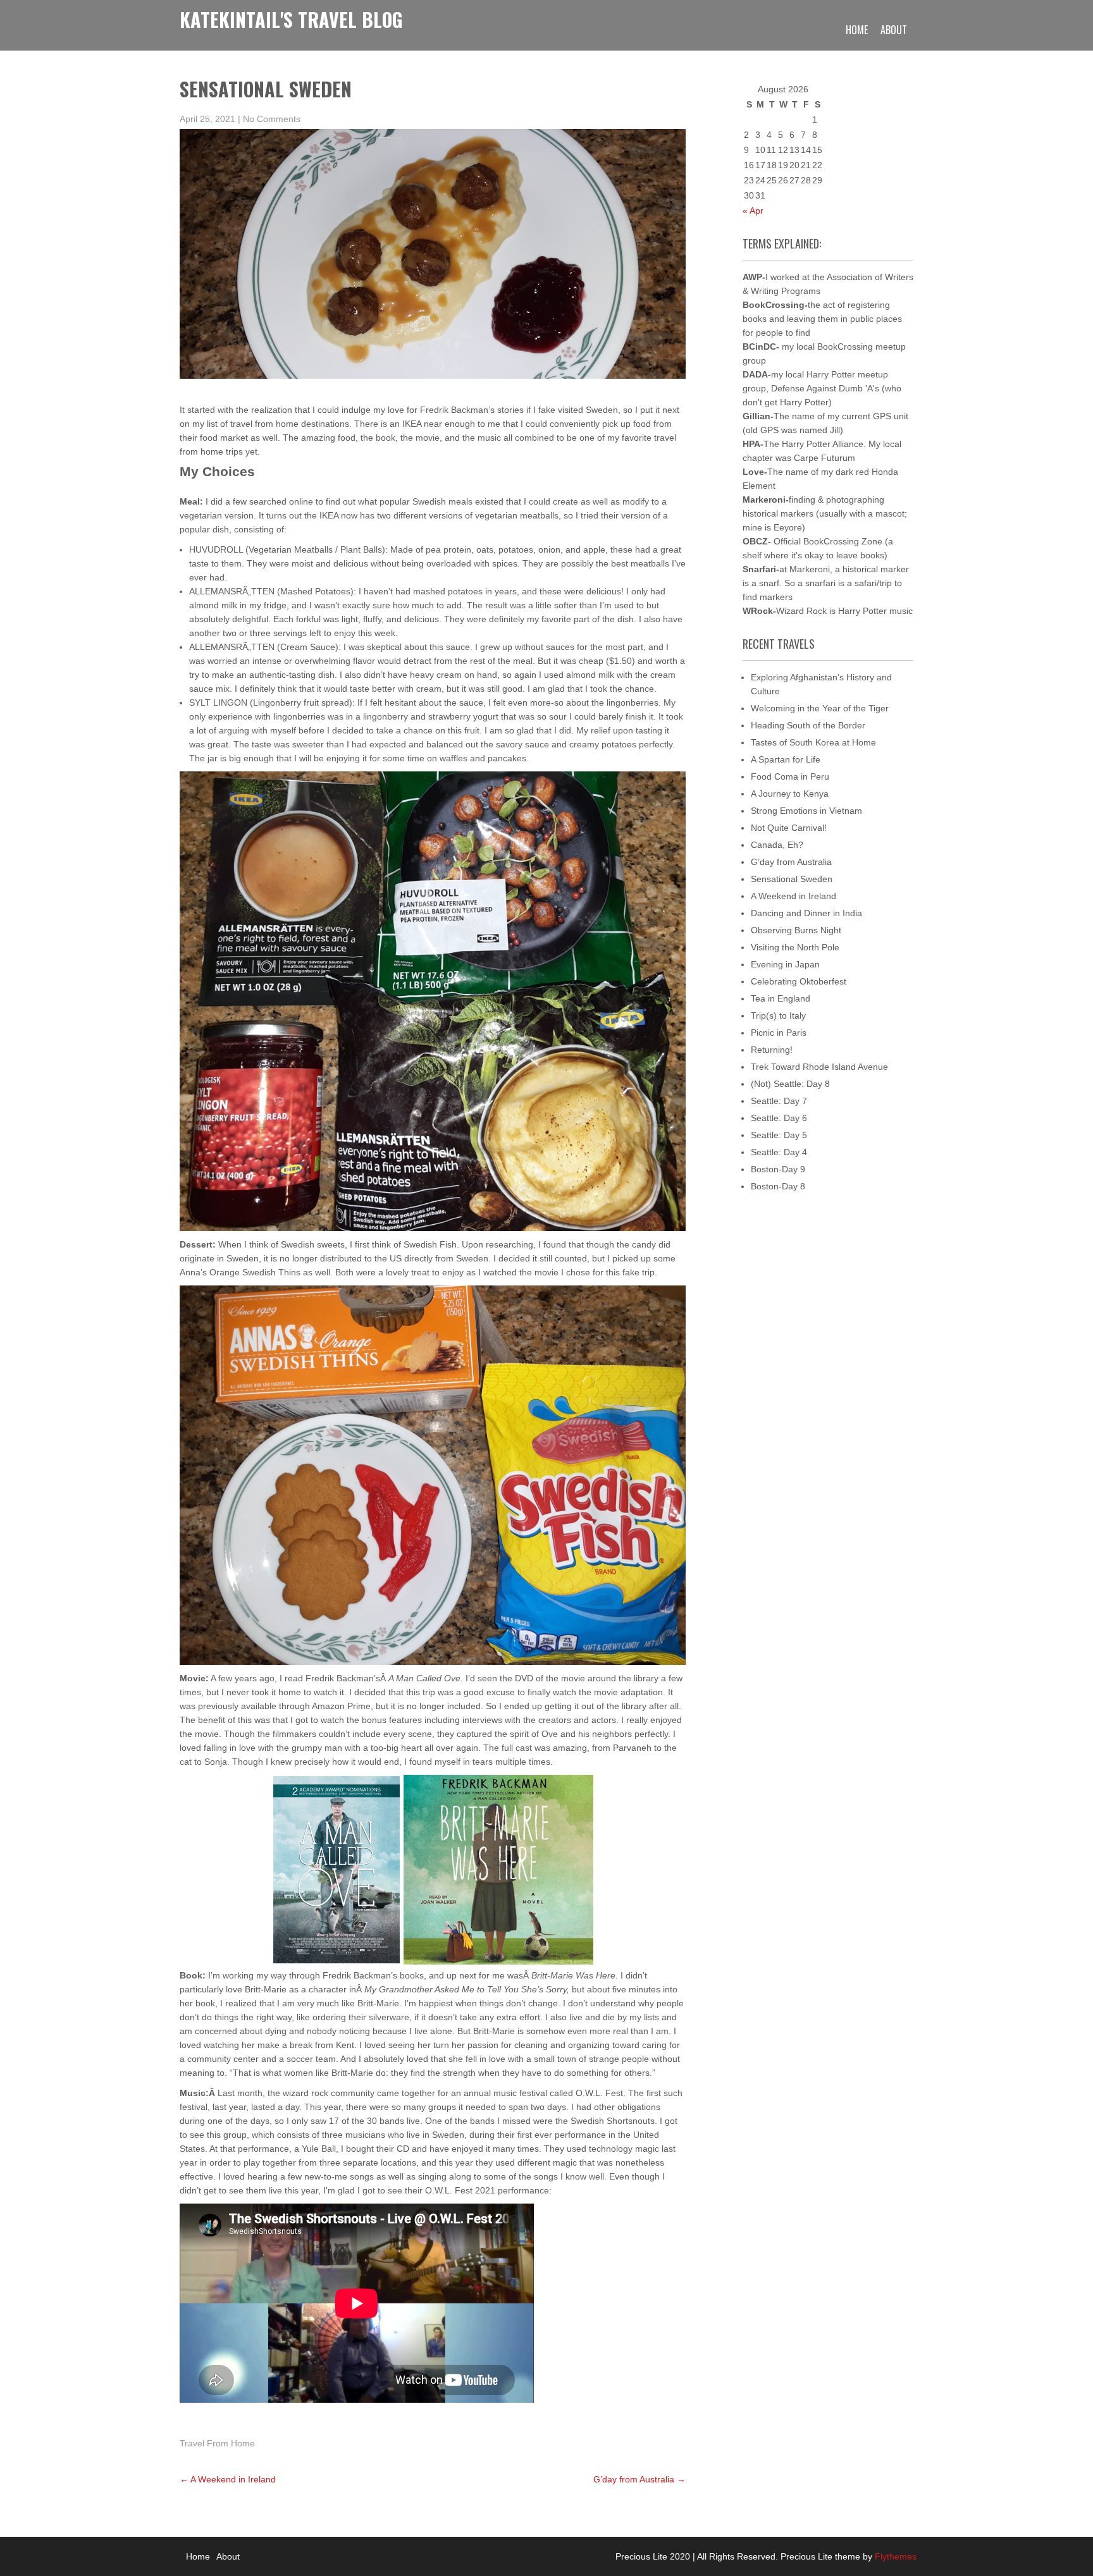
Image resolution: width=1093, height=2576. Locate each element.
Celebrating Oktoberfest (799, 981)
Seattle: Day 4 (779, 1152)
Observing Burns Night (796, 930)
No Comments (272, 119)
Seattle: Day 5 (779, 1135)
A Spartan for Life (786, 759)
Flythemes (894, 2556)
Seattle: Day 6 (779, 1118)
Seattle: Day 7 (779, 1101)
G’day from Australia (639, 2479)
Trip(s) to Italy (778, 1015)
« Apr (753, 211)
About (894, 30)
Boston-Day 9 (778, 1169)
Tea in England (781, 998)
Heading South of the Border (808, 725)
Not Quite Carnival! (789, 828)
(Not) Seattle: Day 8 (790, 1084)
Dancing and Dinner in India (806, 913)
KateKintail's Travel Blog (291, 19)
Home (857, 30)
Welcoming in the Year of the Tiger (820, 708)
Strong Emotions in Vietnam (806, 811)
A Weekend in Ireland (228, 2479)
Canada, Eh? (777, 845)
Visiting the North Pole (795, 947)
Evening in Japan (785, 964)
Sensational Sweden (792, 879)
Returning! (772, 1050)
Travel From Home (217, 2443)
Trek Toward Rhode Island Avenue (819, 1067)
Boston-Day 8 (778, 1186)
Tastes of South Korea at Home (813, 742)
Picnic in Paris (779, 1033)
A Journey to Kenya (790, 794)
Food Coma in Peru (790, 776)
